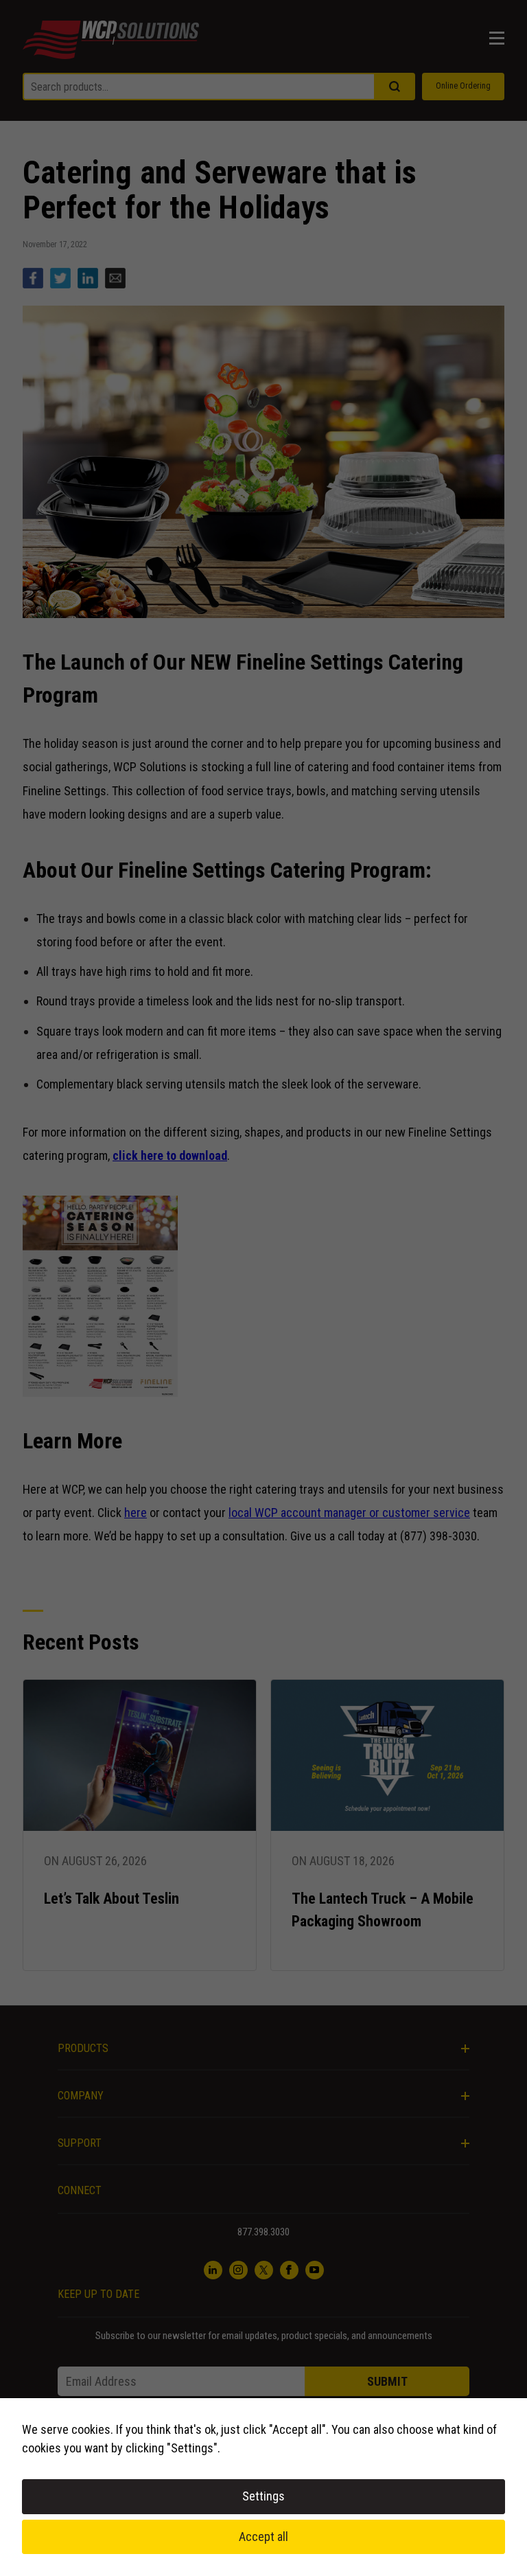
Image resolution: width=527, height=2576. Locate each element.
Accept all (263, 2537)
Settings (263, 2496)
